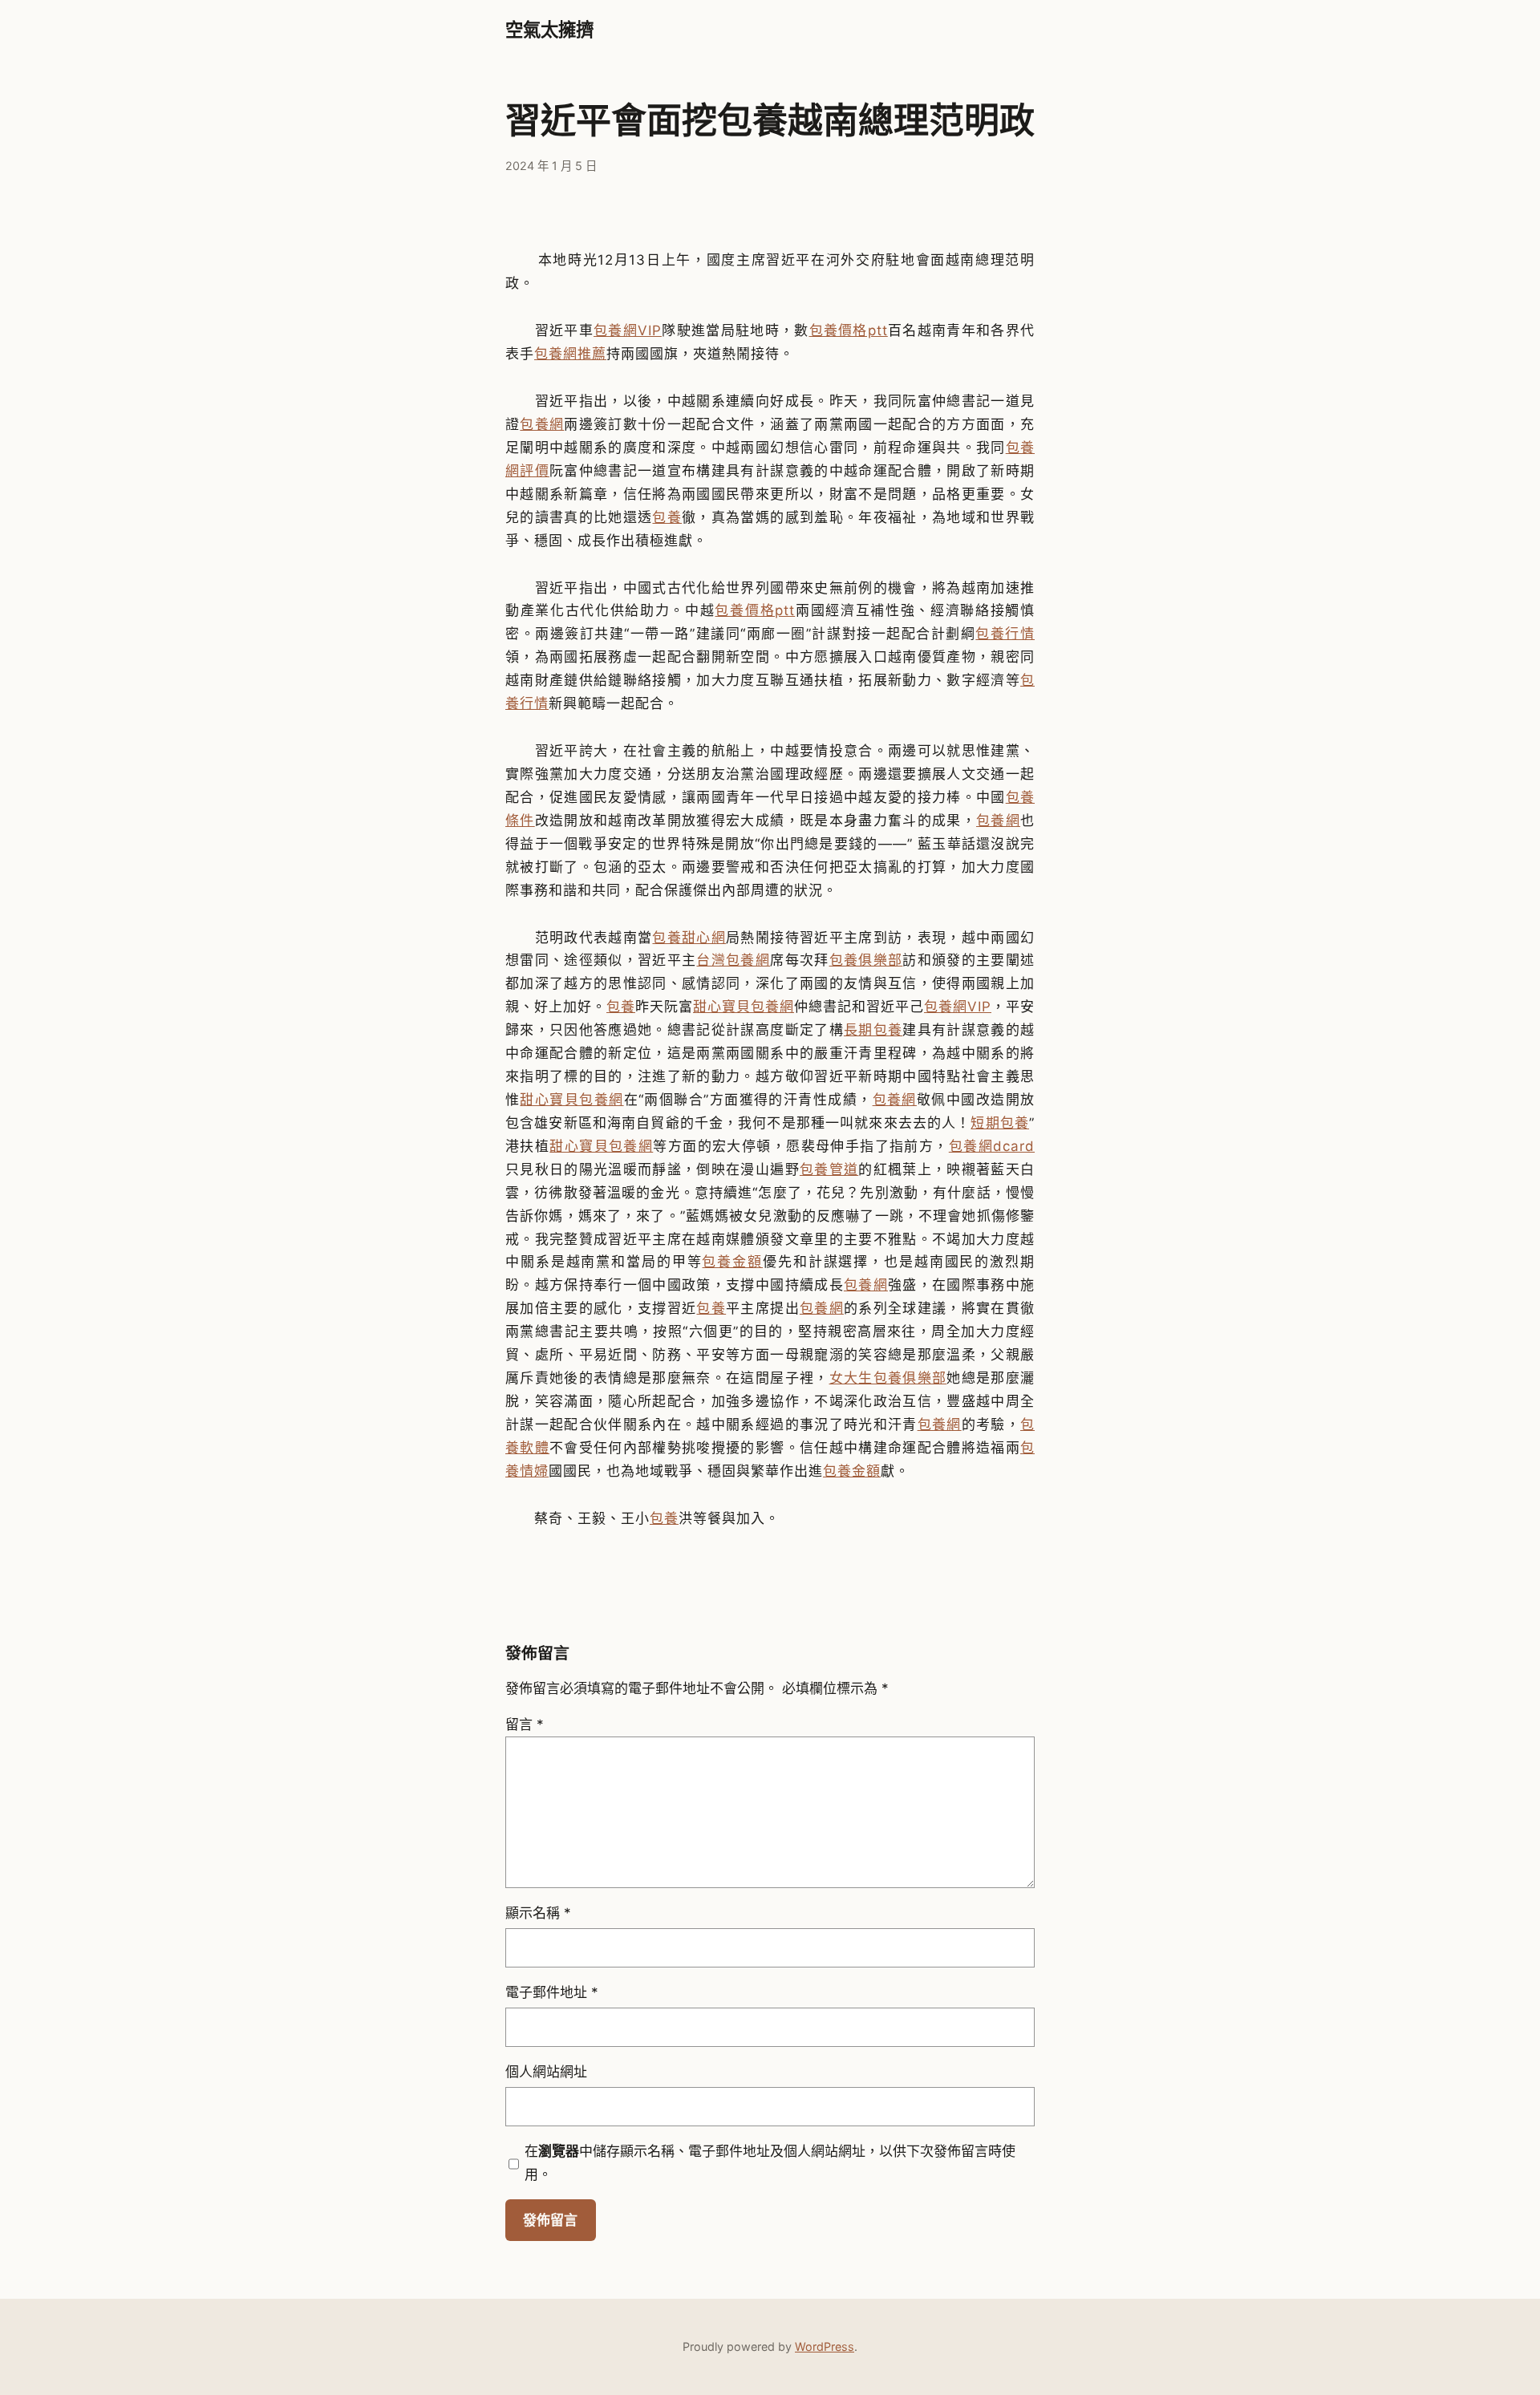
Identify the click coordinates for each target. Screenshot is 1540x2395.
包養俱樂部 (866, 960)
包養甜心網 (689, 938)
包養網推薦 (570, 354)
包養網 (542, 424)
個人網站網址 (546, 2072)
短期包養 (1000, 1123)
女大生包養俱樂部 (888, 1378)
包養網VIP (628, 330)
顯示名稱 (538, 1913)
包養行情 (1005, 634)
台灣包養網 (733, 960)
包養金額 (732, 1262)
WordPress (825, 2346)
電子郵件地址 (552, 1992)
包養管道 (829, 1169)
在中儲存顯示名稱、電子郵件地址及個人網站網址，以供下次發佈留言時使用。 (770, 2163)
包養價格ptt (849, 330)
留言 (525, 1724)
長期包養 (873, 1030)
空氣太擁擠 (549, 30)
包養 (667, 517)
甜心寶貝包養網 (744, 1007)
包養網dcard (992, 1146)
